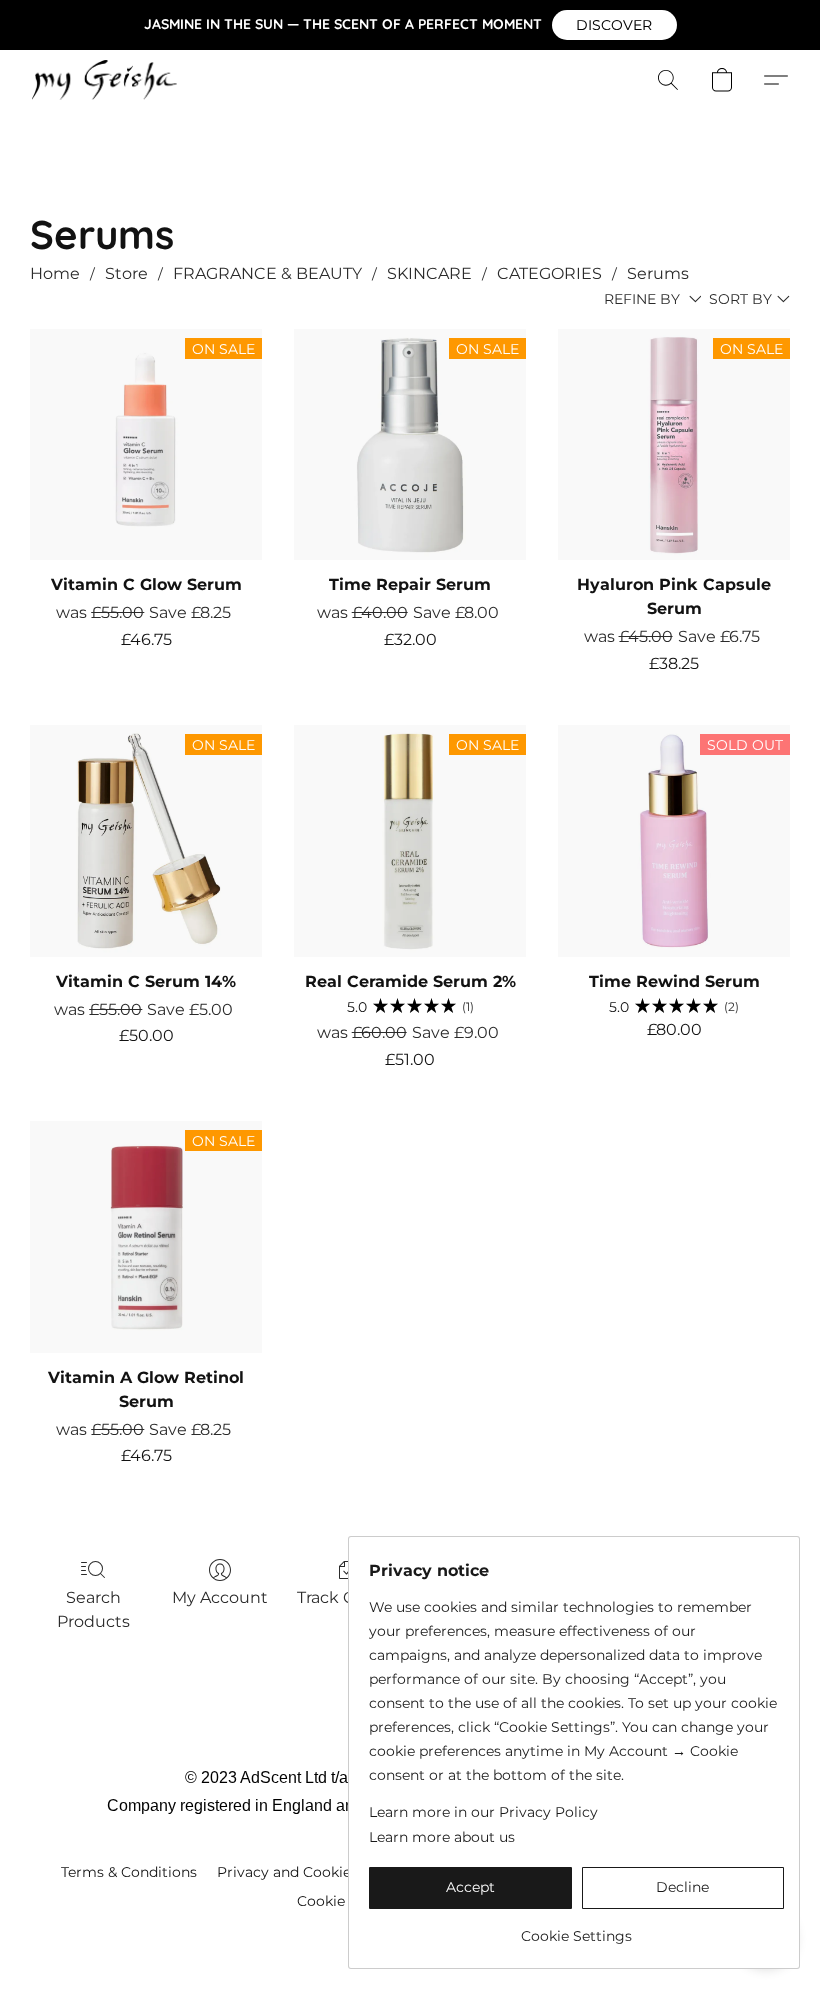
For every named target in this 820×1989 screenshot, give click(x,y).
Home (55, 273)
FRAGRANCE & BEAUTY (267, 273)
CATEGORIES (549, 273)
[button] (614, 25)
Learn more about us (442, 1837)
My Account (220, 1597)
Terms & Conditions (129, 1872)
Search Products (93, 1609)
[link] (576, 1928)
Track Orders (347, 1597)
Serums (658, 273)
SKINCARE (429, 273)
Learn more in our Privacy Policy (483, 1812)
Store (126, 273)
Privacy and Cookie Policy (307, 1872)
